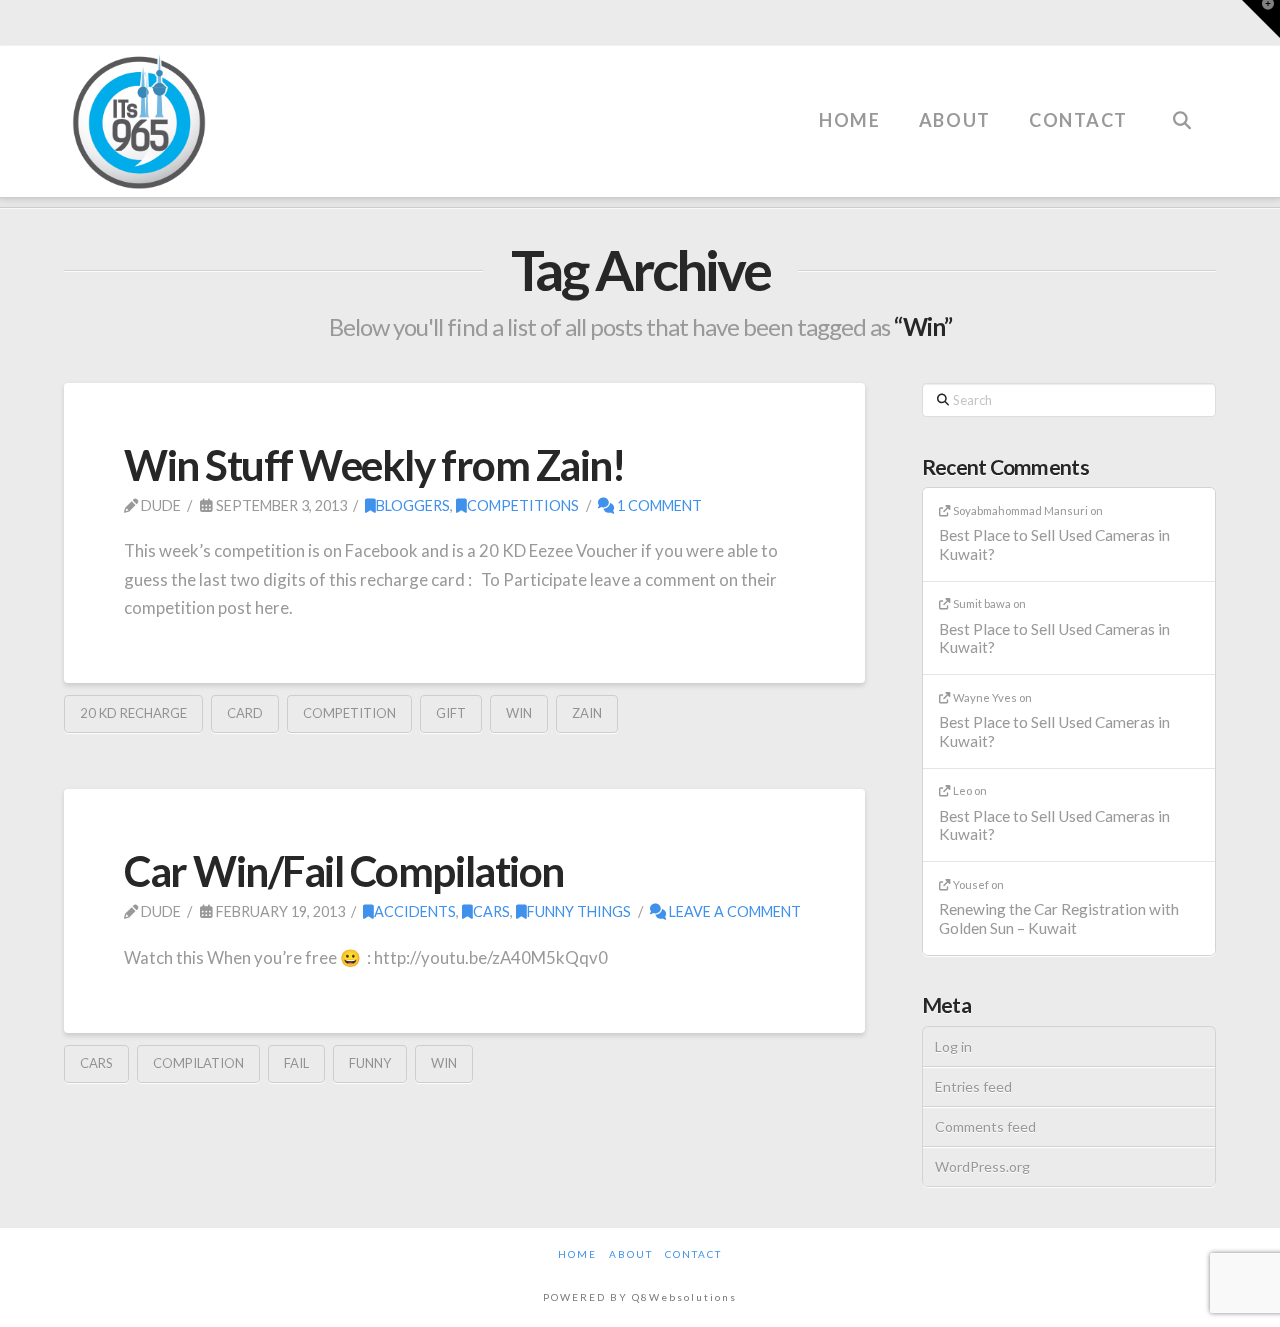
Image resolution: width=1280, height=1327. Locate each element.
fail (296, 1063)
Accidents (415, 911)
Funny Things (579, 911)
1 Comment (658, 505)
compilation (198, 1063)
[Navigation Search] (1181, 91)
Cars (491, 911)
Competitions (523, 505)
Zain (587, 713)
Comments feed (985, 1126)
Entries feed (973, 1086)
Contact (693, 1254)
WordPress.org (982, 1166)
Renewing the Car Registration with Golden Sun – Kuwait (1059, 918)
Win (519, 713)
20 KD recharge (133, 713)
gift (451, 713)
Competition (349, 713)
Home (577, 1254)
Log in (953, 1046)
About (631, 1254)
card (245, 713)
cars (96, 1063)
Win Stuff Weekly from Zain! (374, 465)
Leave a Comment (733, 911)
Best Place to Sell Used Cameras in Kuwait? (1054, 544)
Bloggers (413, 505)
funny (370, 1063)
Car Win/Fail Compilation (344, 871)
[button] (1261, 19)
